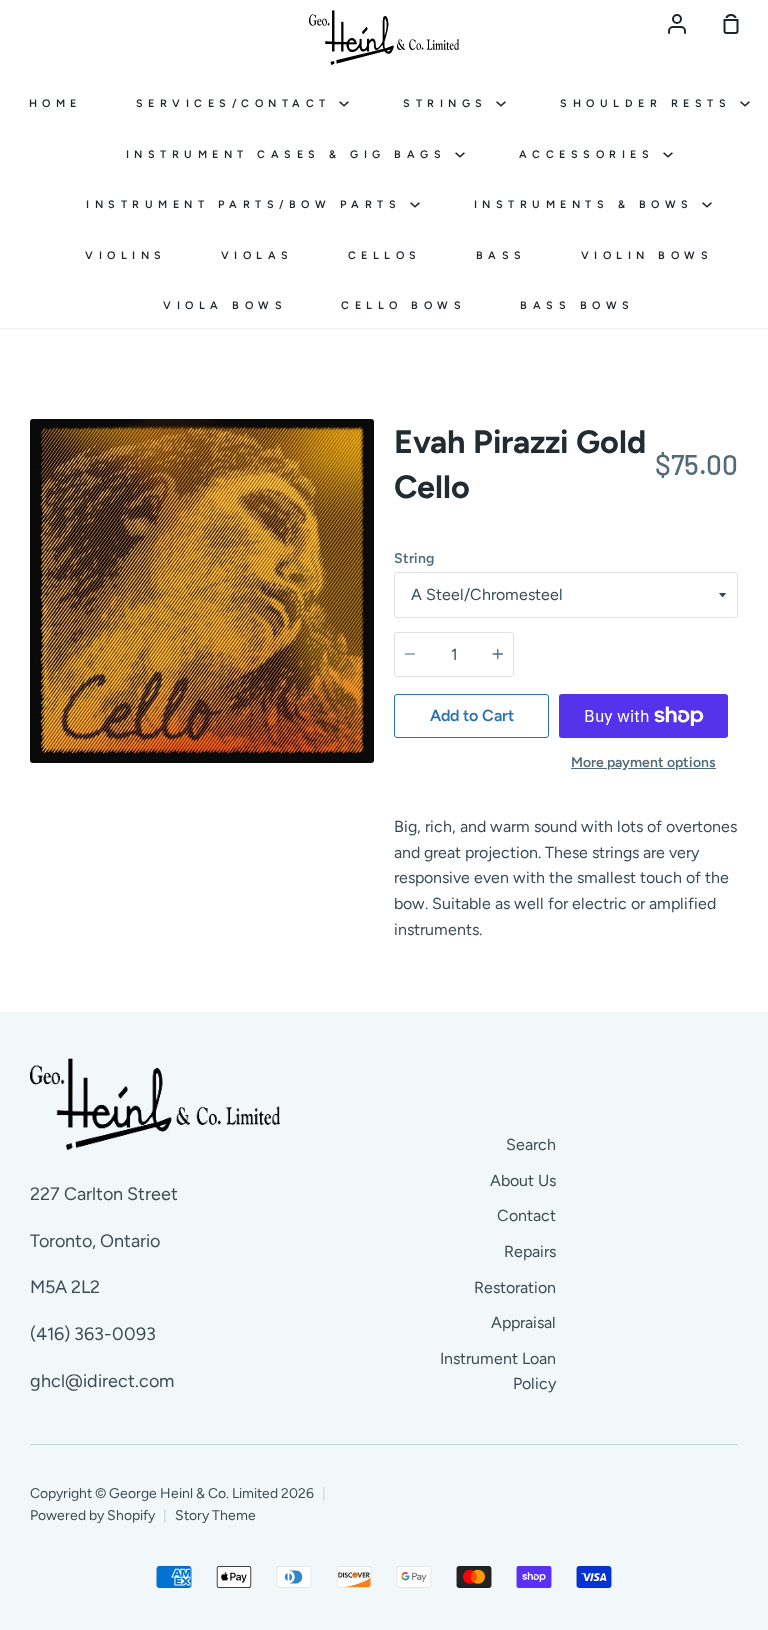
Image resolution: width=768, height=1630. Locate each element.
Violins (126, 255)
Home (55, 103)
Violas (257, 255)
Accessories (591, 154)
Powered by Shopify (92, 1515)
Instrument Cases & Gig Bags (290, 154)
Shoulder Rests (650, 103)
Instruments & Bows (588, 204)
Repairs (530, 1251)
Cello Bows (403, 305)
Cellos (385, 255)
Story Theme (215, 1515)
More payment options (643, 762)
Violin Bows (647, 255)
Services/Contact (238, 103)
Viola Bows (225, 305)
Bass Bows (577, 305)
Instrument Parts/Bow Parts (248, 204)
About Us (523, 1180)
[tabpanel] (202, 591)
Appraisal (523, 1322)
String (414, 558)
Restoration (515, 1287)
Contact (526, 1215)
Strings (449, 103)
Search (531, 1144)
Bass (501, 255)
